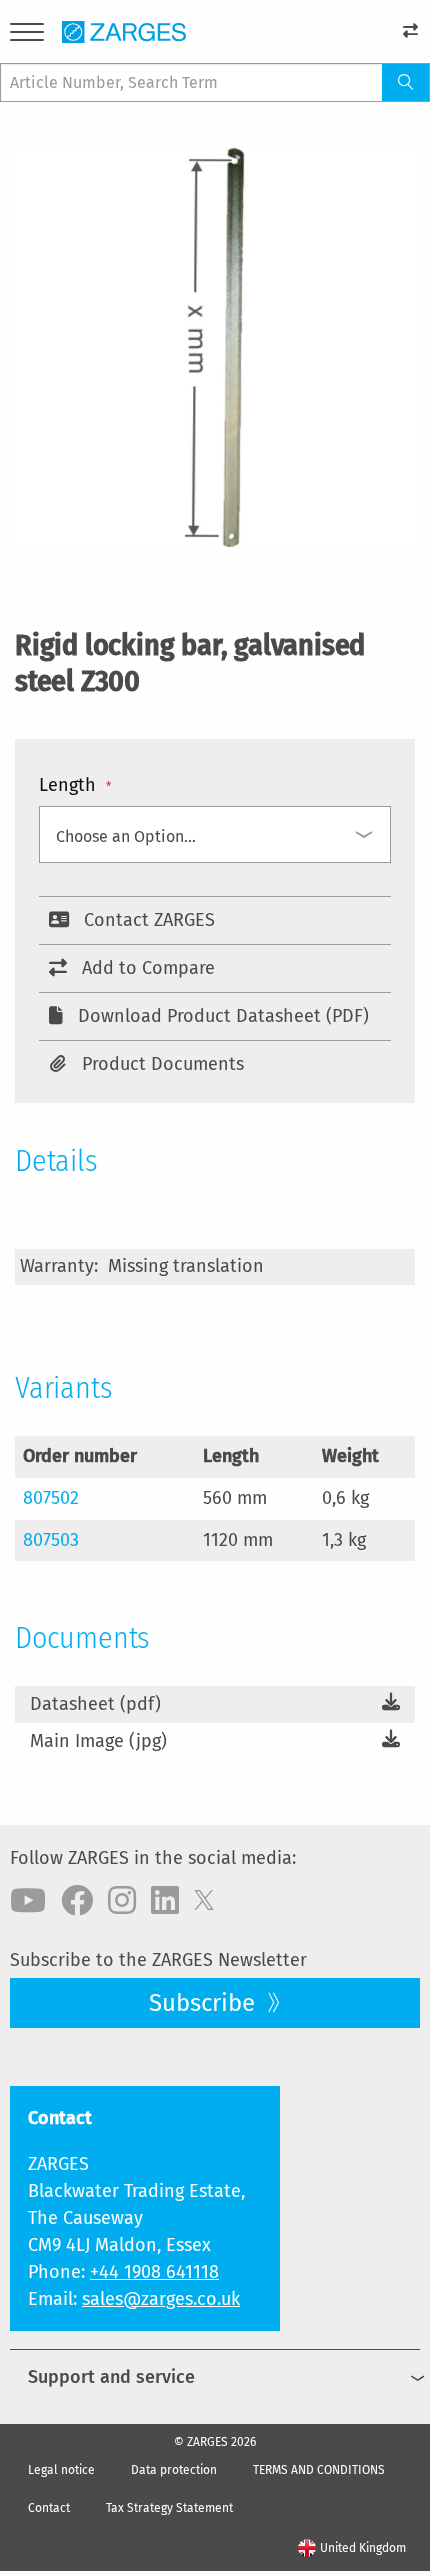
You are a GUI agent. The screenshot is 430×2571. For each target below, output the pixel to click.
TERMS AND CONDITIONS (319, 2470)
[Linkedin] (165, 1901)
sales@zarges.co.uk (161, 2299)
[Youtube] (28, 1901)
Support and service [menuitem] (111, 2377)
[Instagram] (122, 1901)
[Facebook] (77, 1901)
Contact (49, 2508)
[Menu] (27, 35)
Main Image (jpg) (98, 1741)
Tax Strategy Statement (169, 2508)
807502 (51, 1498)
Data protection (174, 2470)
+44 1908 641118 (154, 2272)
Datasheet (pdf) (95, 1704)
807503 (51, 1540)
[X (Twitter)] (204, 1901)
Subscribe (205, 2003)
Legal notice (61, 2470)
